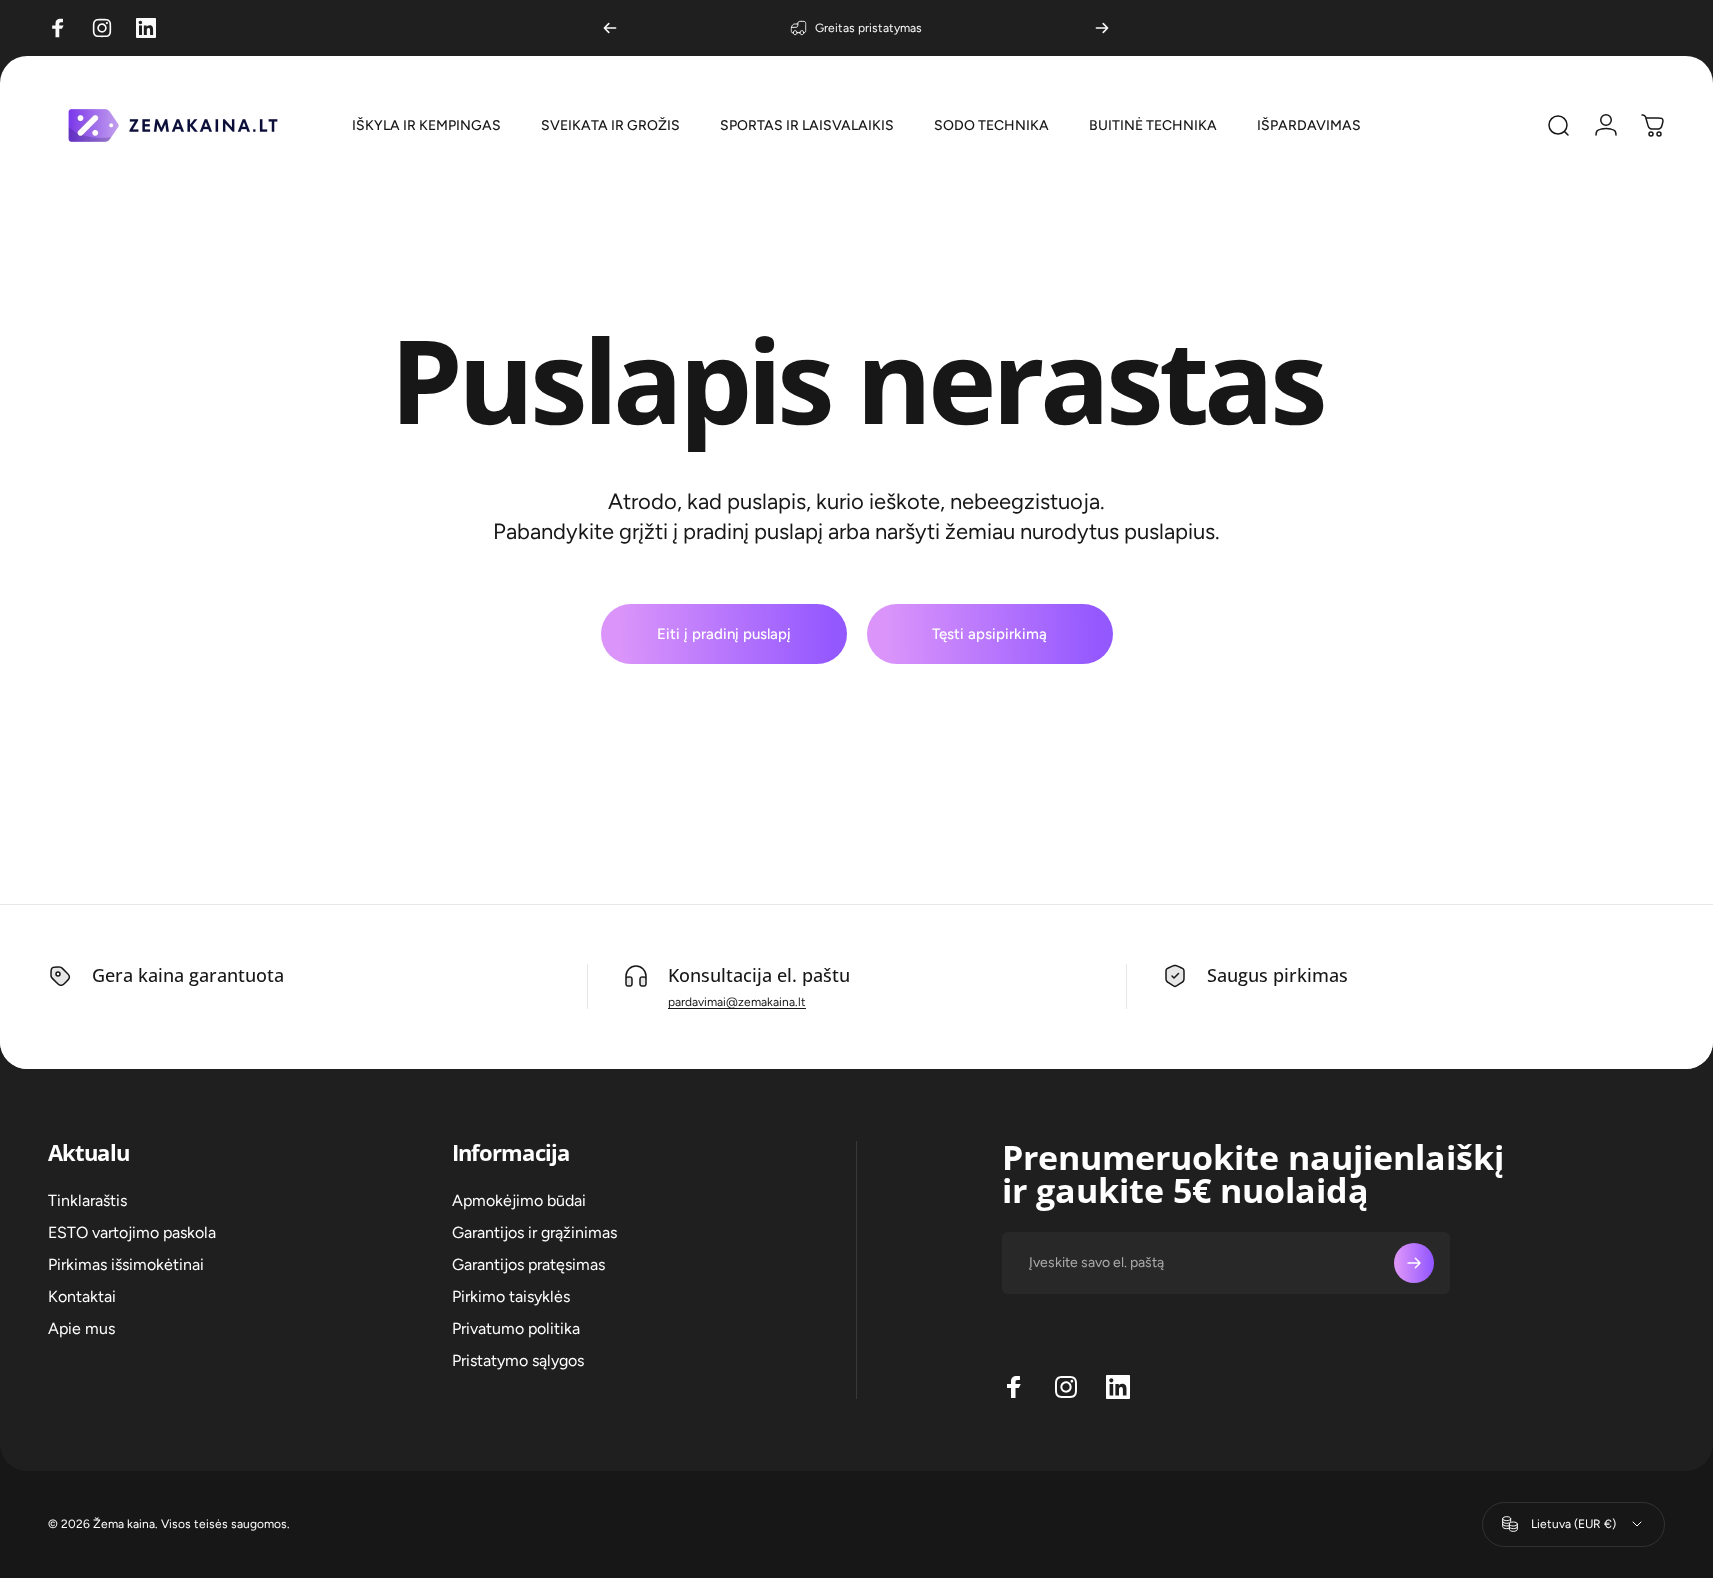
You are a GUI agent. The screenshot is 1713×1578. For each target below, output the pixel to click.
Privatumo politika (516, 1328)
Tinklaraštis (87, 1200)
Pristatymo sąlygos (518, 1360)
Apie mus (81, 1328)
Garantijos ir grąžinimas (534, 1232)
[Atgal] (610, 28)
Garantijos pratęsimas (528, 1264)
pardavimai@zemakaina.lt (737, 1002)
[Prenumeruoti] (1414, 1263)
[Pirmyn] (1102, 28)
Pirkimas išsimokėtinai (126, 1264)
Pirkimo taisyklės (511, 1296)
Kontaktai (82, 1296)
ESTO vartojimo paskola (132, 1232)
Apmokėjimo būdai (519, 1200)
